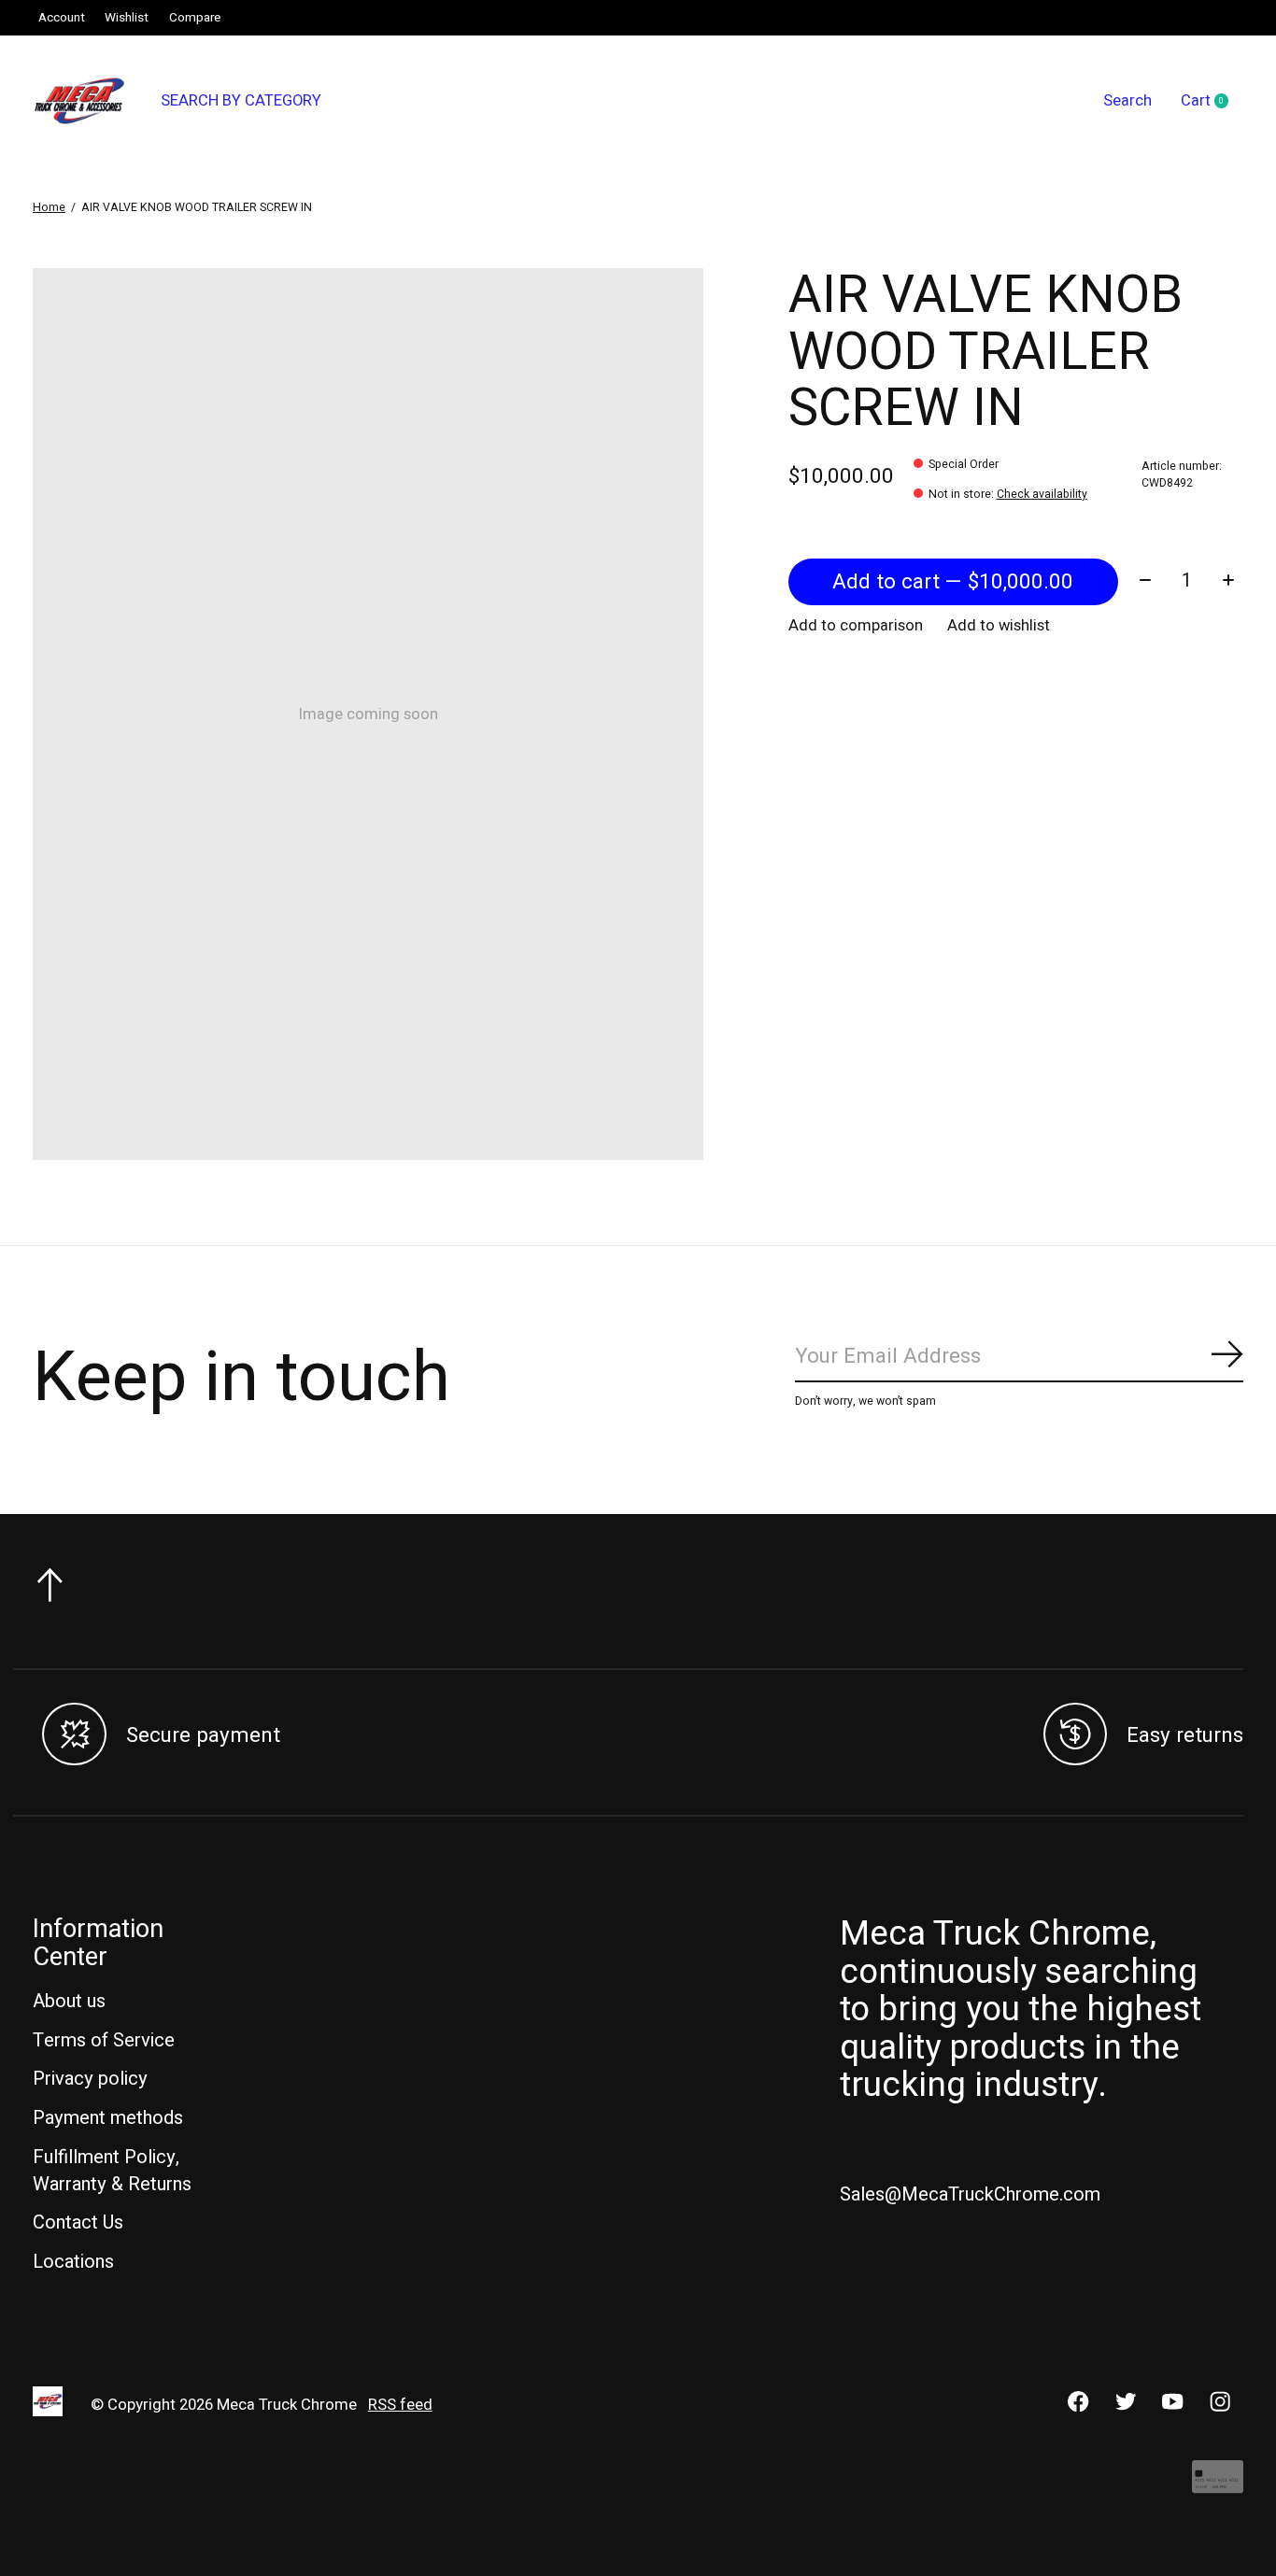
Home (49, 207)
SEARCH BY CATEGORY (241, 101)
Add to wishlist (999, 626)
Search (1127, 101)
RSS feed (400, 2405)
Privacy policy (90, 2079)
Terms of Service (104, 2040)
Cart (1212, 102)
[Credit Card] (1218, 2486)
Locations (73, 2262)
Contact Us (78, 2222)
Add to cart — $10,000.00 (953, 582)
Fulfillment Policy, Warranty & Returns (112, 2171)
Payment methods (108, 2118)
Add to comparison (856, 626)
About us (69, 2001)
